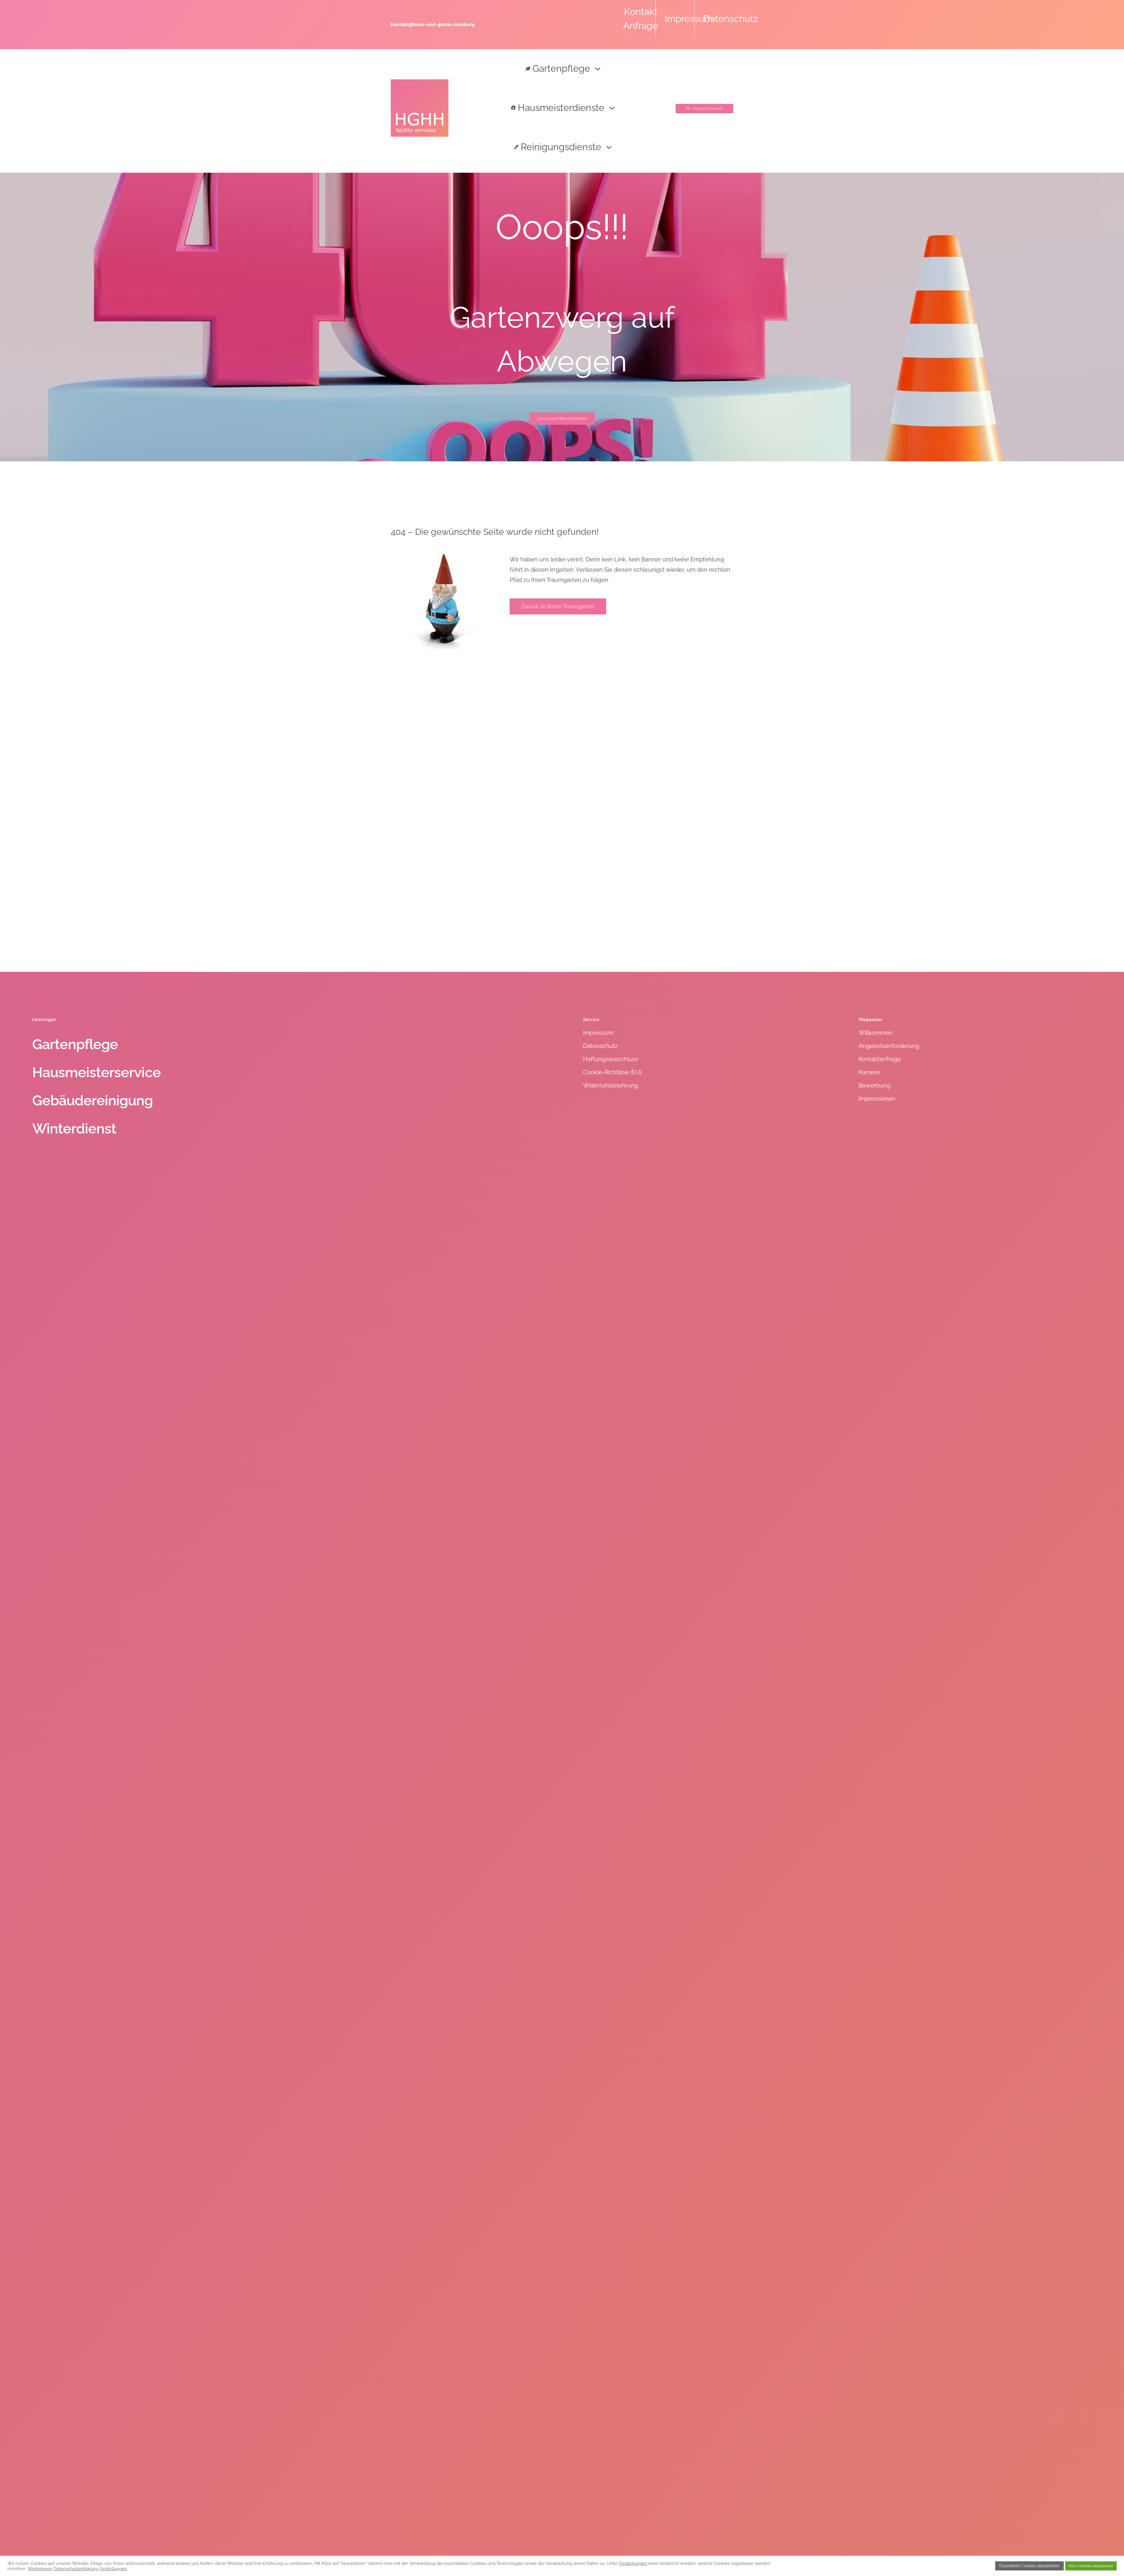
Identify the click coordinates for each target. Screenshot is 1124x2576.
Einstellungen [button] (633, 2563)
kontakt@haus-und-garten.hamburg (433, 24)
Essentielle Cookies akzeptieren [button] (1029, 2566)
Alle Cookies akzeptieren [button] (1091, 2566)
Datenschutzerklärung (76, 2569)
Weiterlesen (40, 2569)
